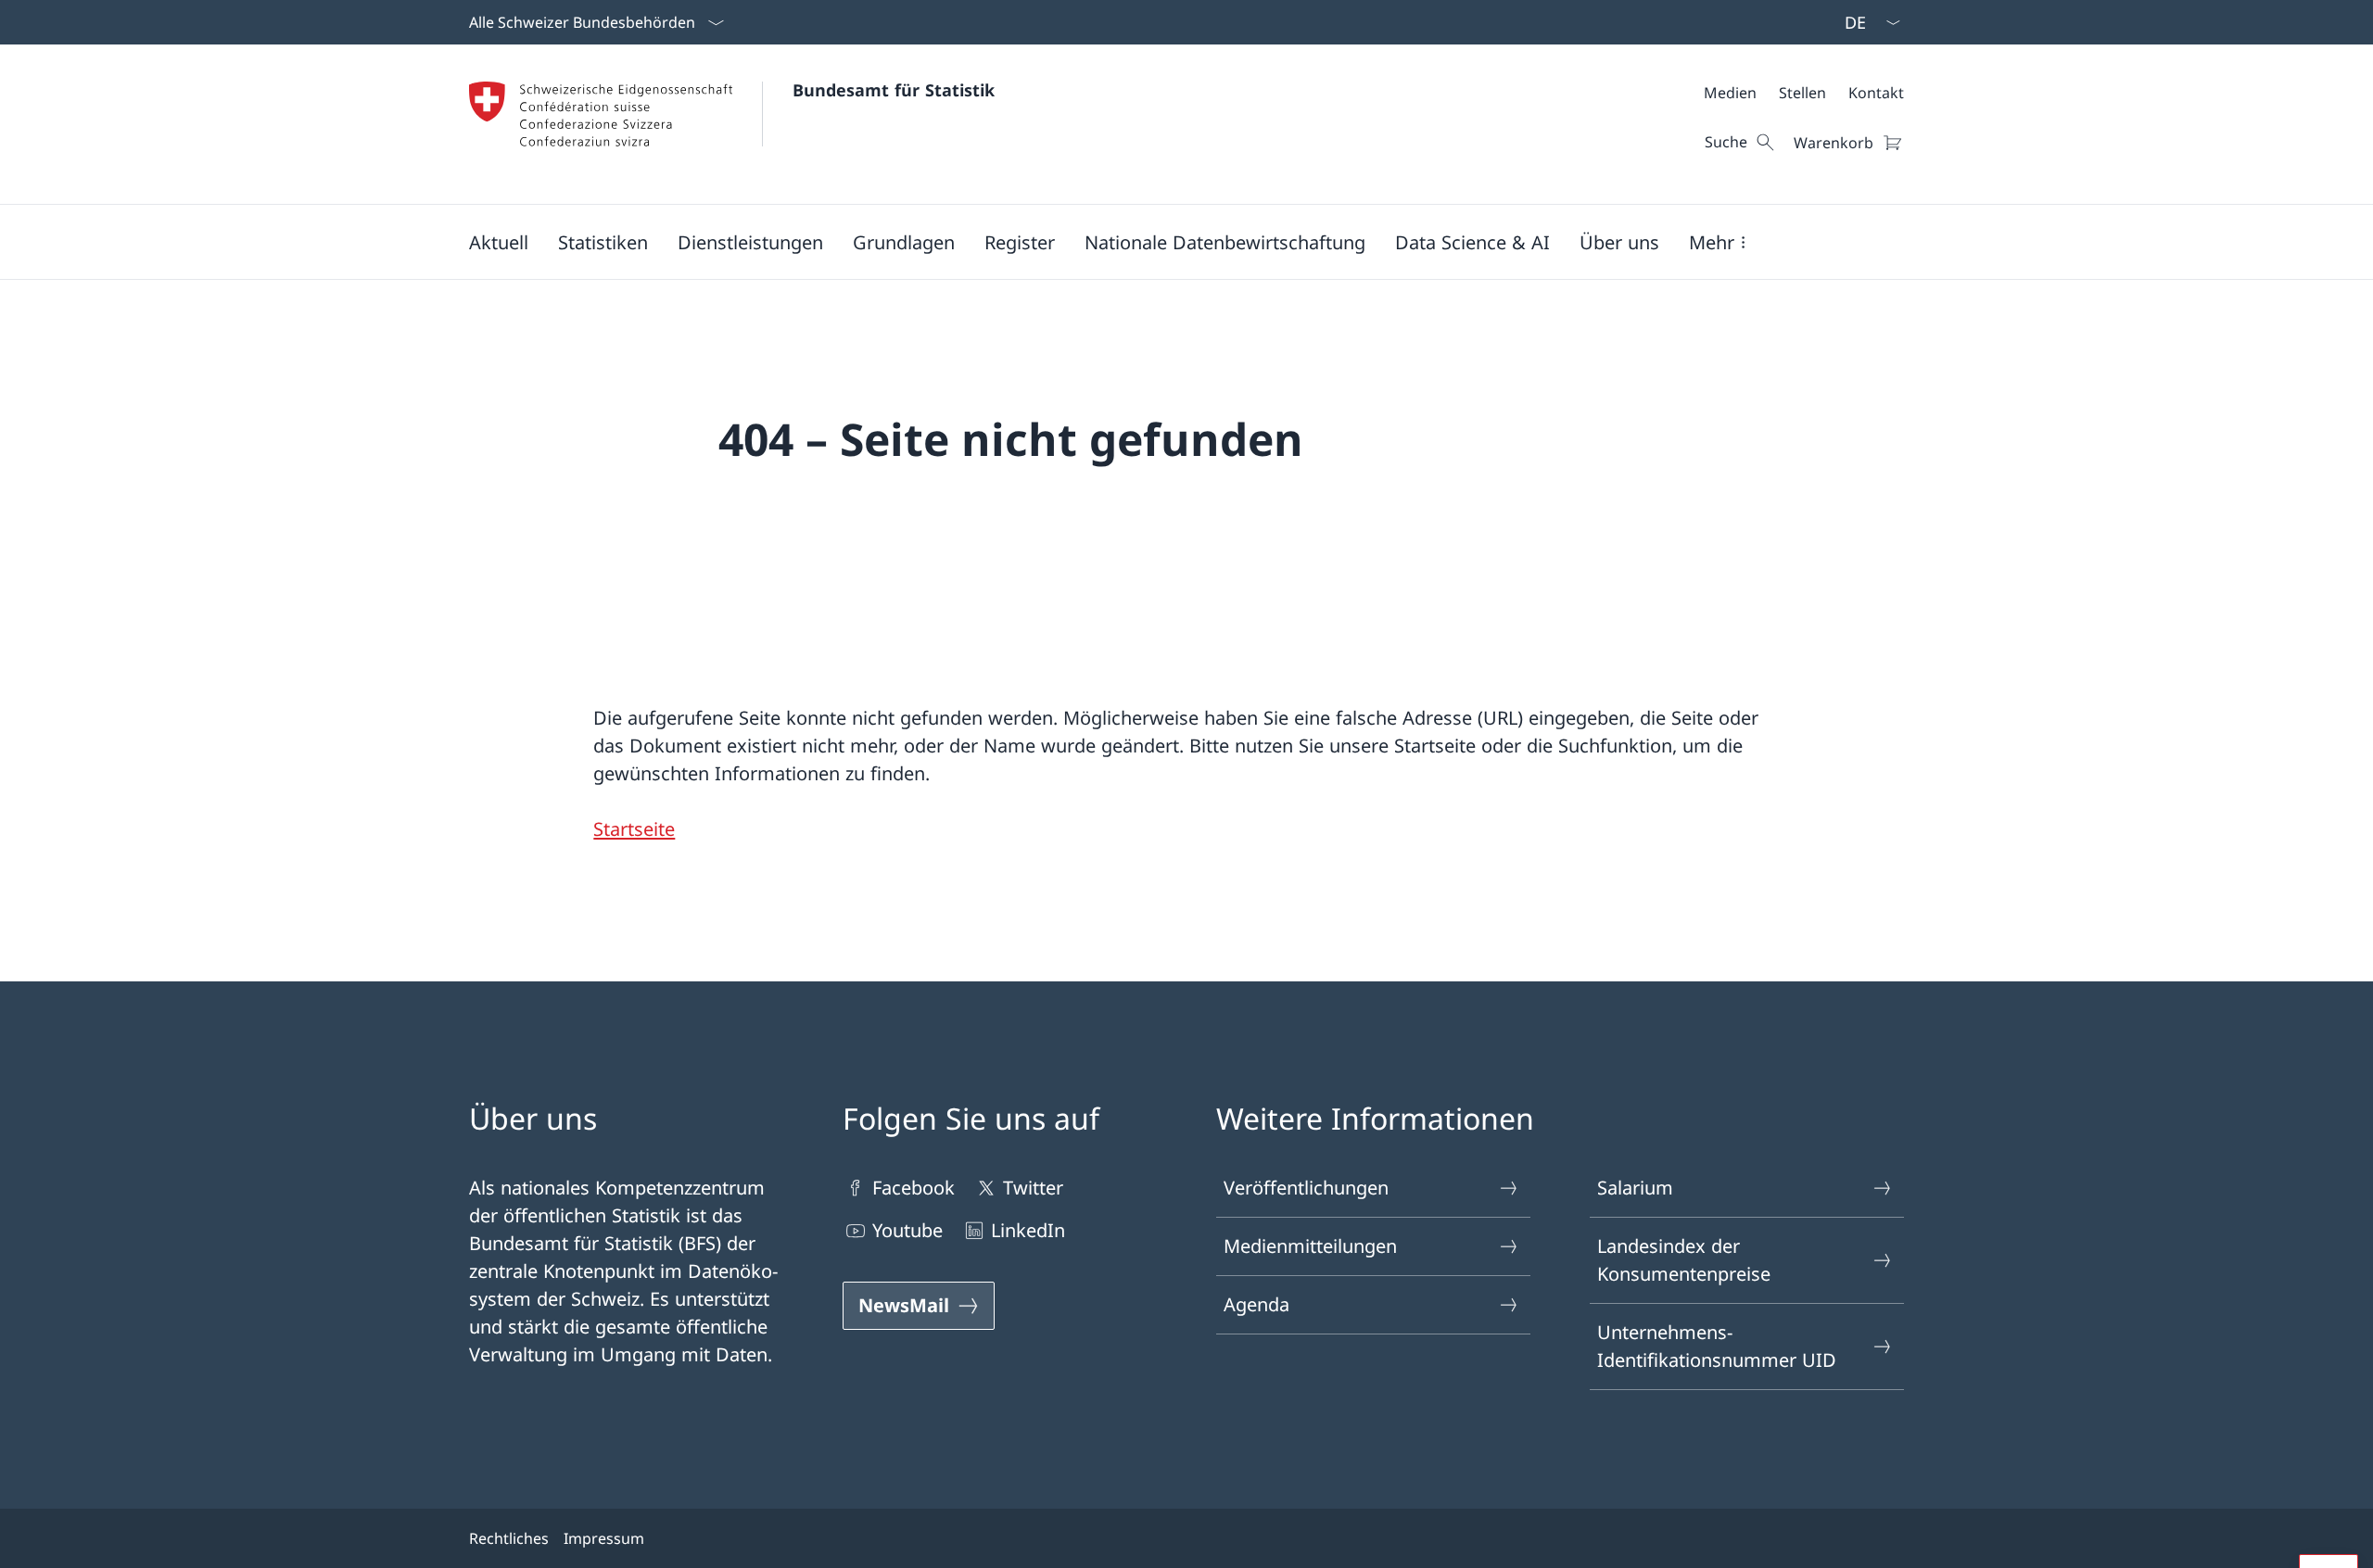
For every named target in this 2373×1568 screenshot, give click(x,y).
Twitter (1033, 1188)
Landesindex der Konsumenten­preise (1684, 1260)
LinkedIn (1028, 1230)
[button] (499, 242)
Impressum (604, 1538)
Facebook (914, 1188)
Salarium (1635, 1188)
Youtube (907, 1230)
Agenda (1256, 1304)
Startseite (634, 829)
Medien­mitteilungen (1310, 1246)
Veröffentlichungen (1306, 1188)
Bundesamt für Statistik (894, 90)
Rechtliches (509, 1538)
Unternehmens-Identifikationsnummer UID (1717, 1346)
